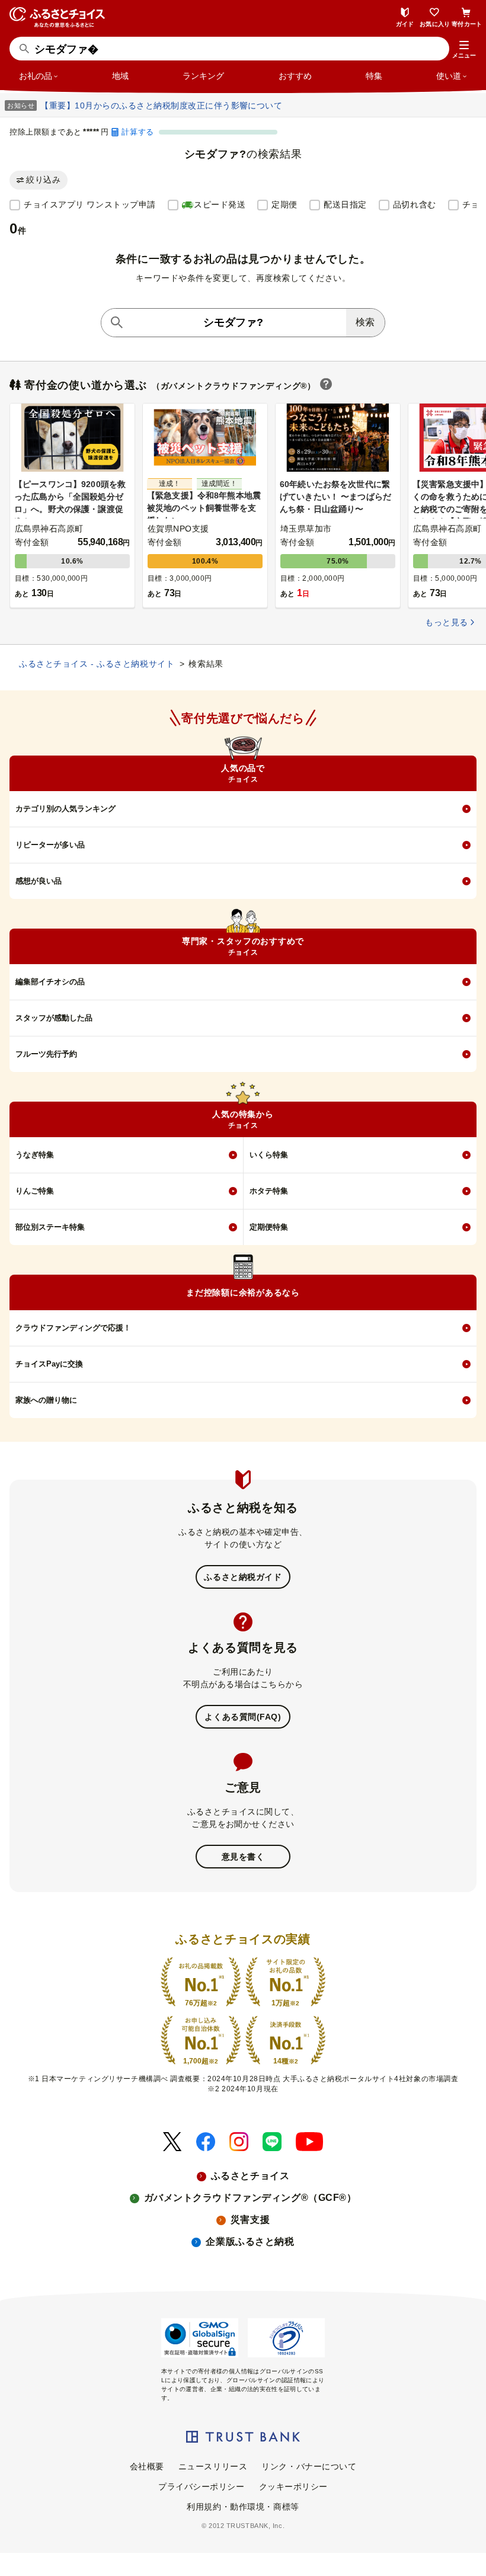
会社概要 (147, 2466)
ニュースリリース (213, 2466)
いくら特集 (269, 1155)
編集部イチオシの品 (50, 982)
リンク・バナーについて (309, 2466)
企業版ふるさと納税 (250, 2241)
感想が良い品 (39, 881)
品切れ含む (415, 204)
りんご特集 (35, 1191)
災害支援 (250, 2220)
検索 (365, 322)
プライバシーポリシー (202, 2487)
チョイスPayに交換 (49, 1364)
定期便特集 (269, 1227)
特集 (374, 76)
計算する (138, 132)
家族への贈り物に (46, 1400)
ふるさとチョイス (250, 2176)
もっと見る (446, 623)
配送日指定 (345, 204)
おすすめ (295, 76)
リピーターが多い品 (50, 845)
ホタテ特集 (269, 1191)
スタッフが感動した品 (54, 1018)
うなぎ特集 (35, 1155)
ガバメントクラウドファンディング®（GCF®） (250, 2198)
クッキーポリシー (293, 2487)
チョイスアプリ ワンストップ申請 (90, 204)
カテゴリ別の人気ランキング (65, 809)
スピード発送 (220, 204)
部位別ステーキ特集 (50, 1227)
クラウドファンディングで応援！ (73, 1328)
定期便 (284, 204)
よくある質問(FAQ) (243, 1717)
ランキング (203, 76)
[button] (464, 50)
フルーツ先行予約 (46, 1054)
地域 (120, 76)
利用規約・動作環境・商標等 (243, 2507)
